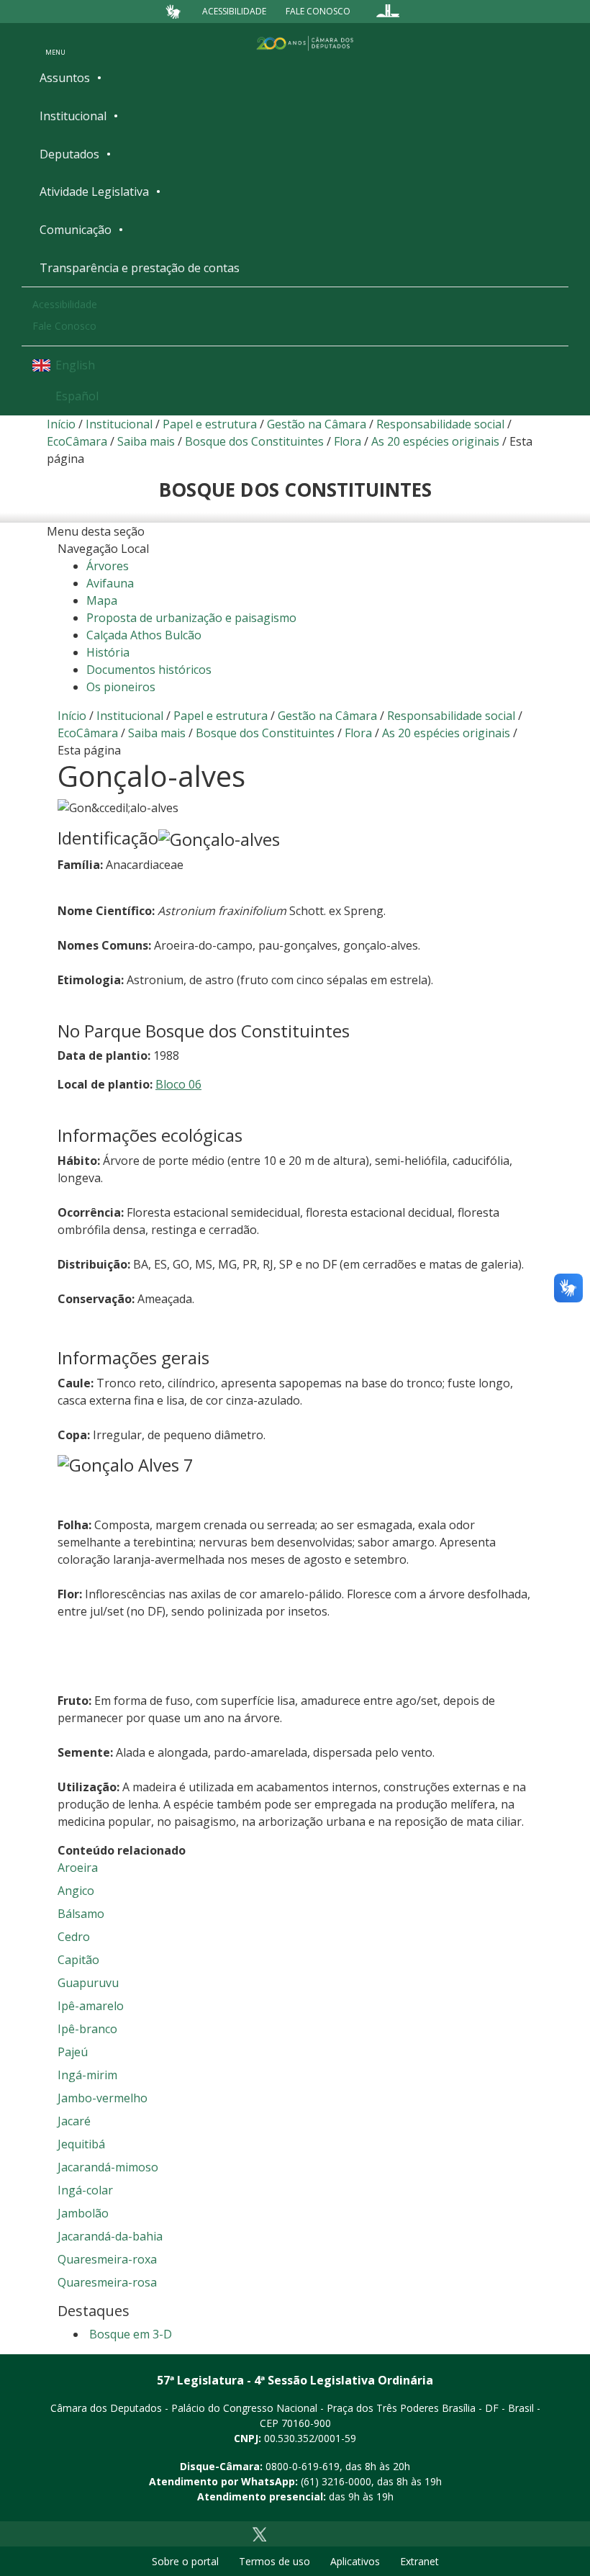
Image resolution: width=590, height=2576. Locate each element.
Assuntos (65, 78)
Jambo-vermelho (103, 2098)
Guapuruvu (88, 1983)
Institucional (73, 116)
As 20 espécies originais (435, 441)
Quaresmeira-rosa (107, 2282)
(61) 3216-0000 (336, 2481)
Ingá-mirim (87, 2075)
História (108, 652)
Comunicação (76, 230)
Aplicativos (355, 2561)
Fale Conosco (318, 11)
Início (61, 424)
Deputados (69, 154)
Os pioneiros (121, 687)
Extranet (419, 2561)
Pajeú (73, 2052)
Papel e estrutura (210, 424)
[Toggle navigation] (55, 42)
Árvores (108, 566)
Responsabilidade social (440, 424)
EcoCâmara (77, 441)
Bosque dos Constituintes (254, 441)
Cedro (74, 1937)
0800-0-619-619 (303, 2466)
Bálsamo (81, 1914)
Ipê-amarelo (91, 2006)
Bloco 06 (178, 1084)
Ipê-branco (87, 2029)
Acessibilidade (234, 11)
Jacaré (74, 2121)
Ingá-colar (85, 2190)
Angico (76, 1891)
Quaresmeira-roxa (107, 2259)
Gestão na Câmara (317, 424)
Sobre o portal (185, 2561)
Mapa (102, 600)
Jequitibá (81, 2144)
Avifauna (110, 583)
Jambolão (83, 2213)
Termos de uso (274, 2561)
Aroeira (78, 1868)
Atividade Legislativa (94, 192)
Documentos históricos (149, 670)
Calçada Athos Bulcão (144, 635)
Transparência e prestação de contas (140, 268)
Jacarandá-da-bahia (110, 2236)
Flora (348, 441)
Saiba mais (146, 441)
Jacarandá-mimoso (108, 2167)
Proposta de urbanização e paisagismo (191, 618)
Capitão (78, 1960)
